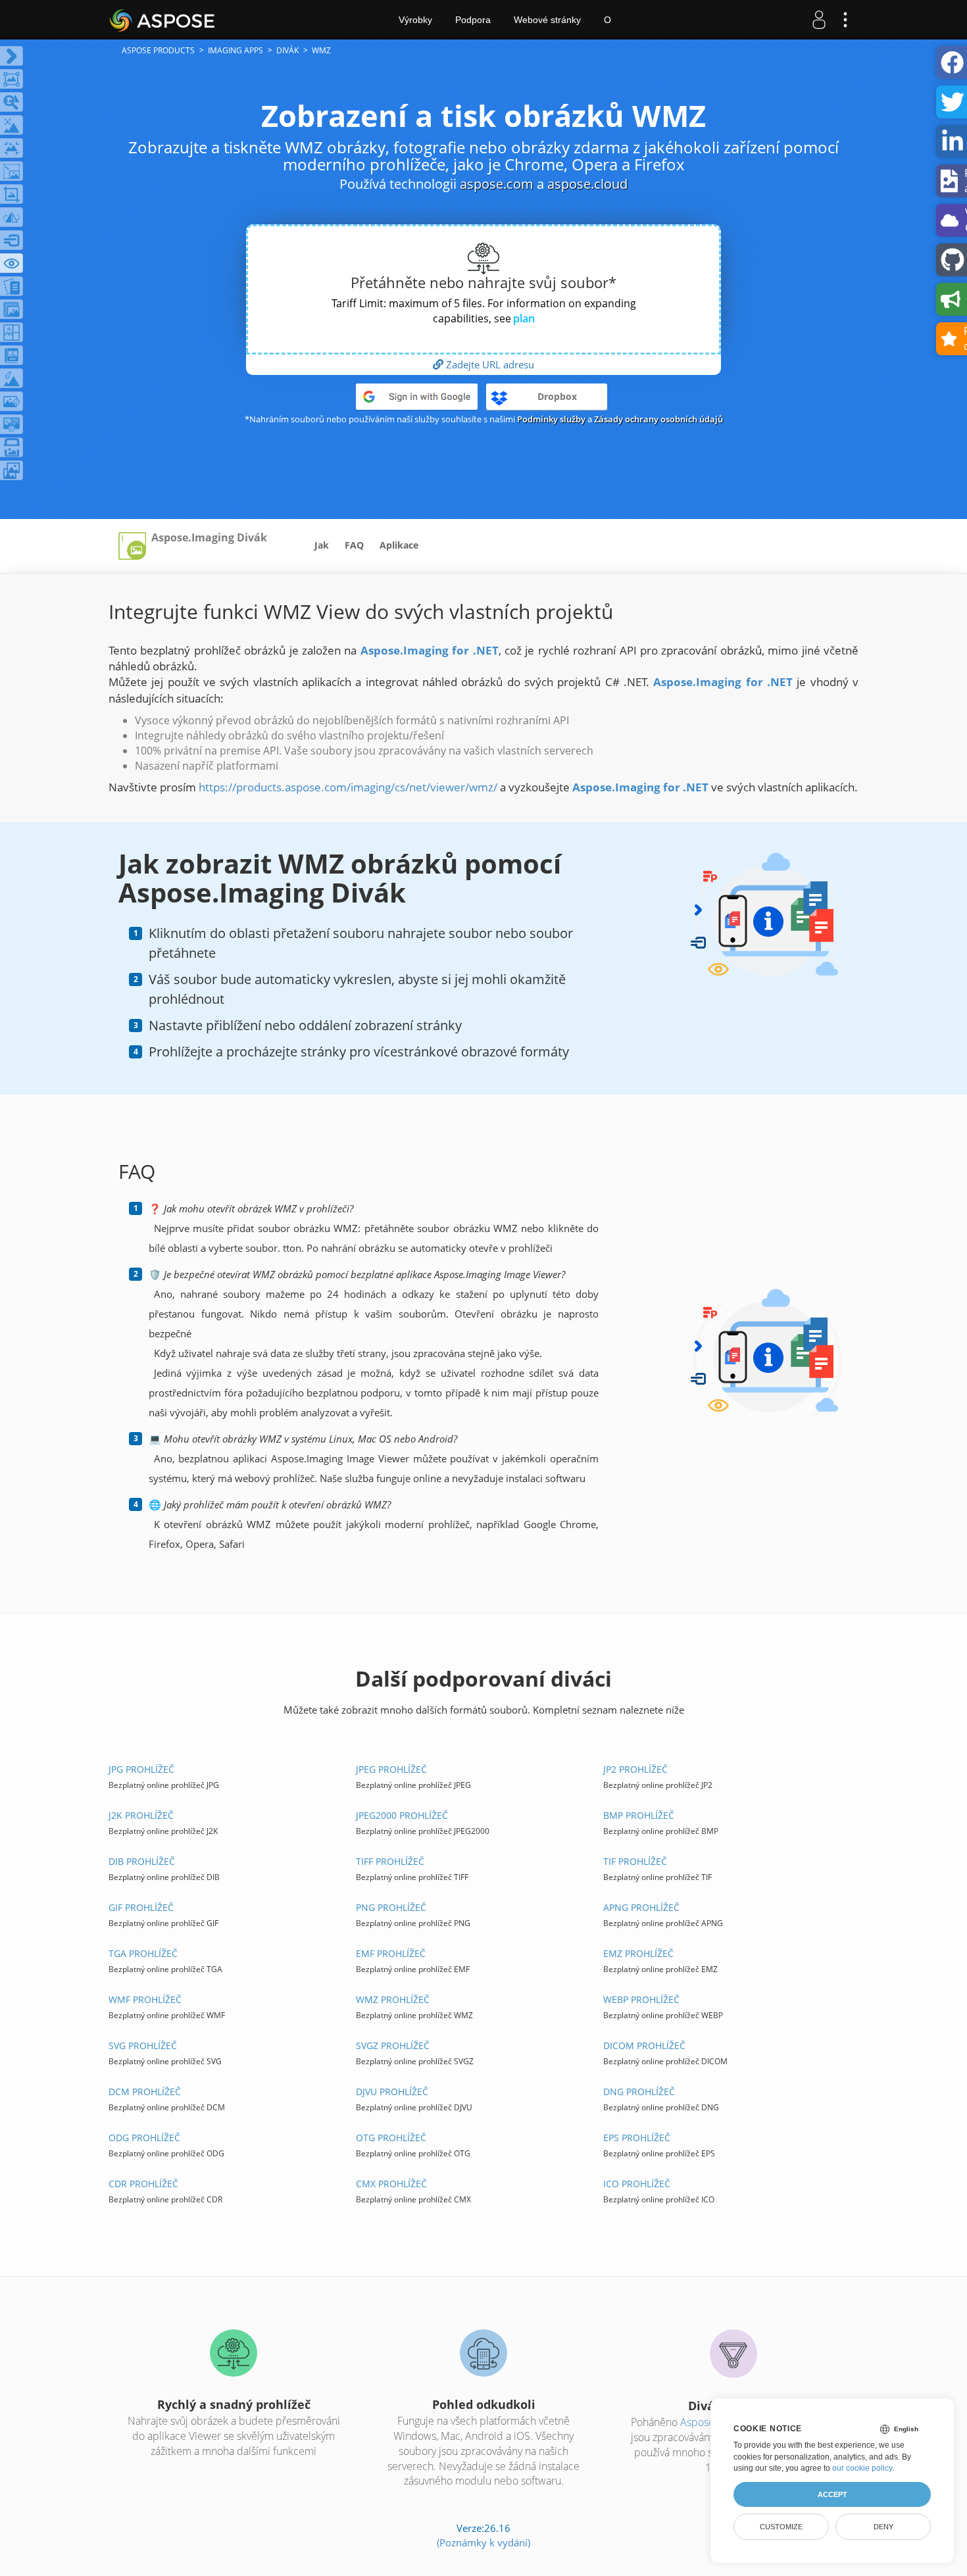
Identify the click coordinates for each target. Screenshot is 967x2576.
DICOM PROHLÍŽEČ (644, 2045)
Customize (781, 2527)
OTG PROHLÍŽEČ (391, 2138)
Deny (883, 2527)
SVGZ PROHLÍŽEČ (393, 2045)
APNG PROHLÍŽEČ (641, 1907)
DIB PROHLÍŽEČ (142, 1861)
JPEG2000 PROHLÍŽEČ (402, 1815)
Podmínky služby (551, 419)
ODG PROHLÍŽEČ (144, 2138)
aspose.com (497, 184)
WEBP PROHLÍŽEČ (641, 1999)
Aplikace (399, 545)
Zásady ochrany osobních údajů (658, 419)
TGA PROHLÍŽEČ (143, 1953)
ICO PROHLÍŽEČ (637, 2184)
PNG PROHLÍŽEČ (391, 1907)
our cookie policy (862, 2468)
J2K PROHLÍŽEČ (141, 1815)
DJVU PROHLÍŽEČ (392, 2092)
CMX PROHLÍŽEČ (391, 2184)
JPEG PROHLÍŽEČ (391, 1769)
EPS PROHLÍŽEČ (637, 2138)
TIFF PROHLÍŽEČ (390, 1861)
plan (524, 318)
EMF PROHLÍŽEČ (391, 1953)
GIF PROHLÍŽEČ (141, 1907)
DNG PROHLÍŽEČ (639, 2092)
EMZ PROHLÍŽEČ (638, 1953)
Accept (832, 2494)
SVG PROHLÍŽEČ (143, 2045)
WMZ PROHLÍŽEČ (393, 1999)
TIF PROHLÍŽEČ (635, 1861)
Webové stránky (547, 20)
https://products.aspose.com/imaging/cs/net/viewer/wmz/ (348, 787)
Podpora (473, 20)
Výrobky (415, 20)
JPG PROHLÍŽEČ (141, 1769)
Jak (322, 545)
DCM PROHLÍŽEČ (145, 2092)
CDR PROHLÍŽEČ (143, 2184)
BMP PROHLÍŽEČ (639, 1815)
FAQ (354, 545)
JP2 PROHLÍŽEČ (635, 1769)
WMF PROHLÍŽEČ (145, 1999)
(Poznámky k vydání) (484, 2542)
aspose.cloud (587, 184)
